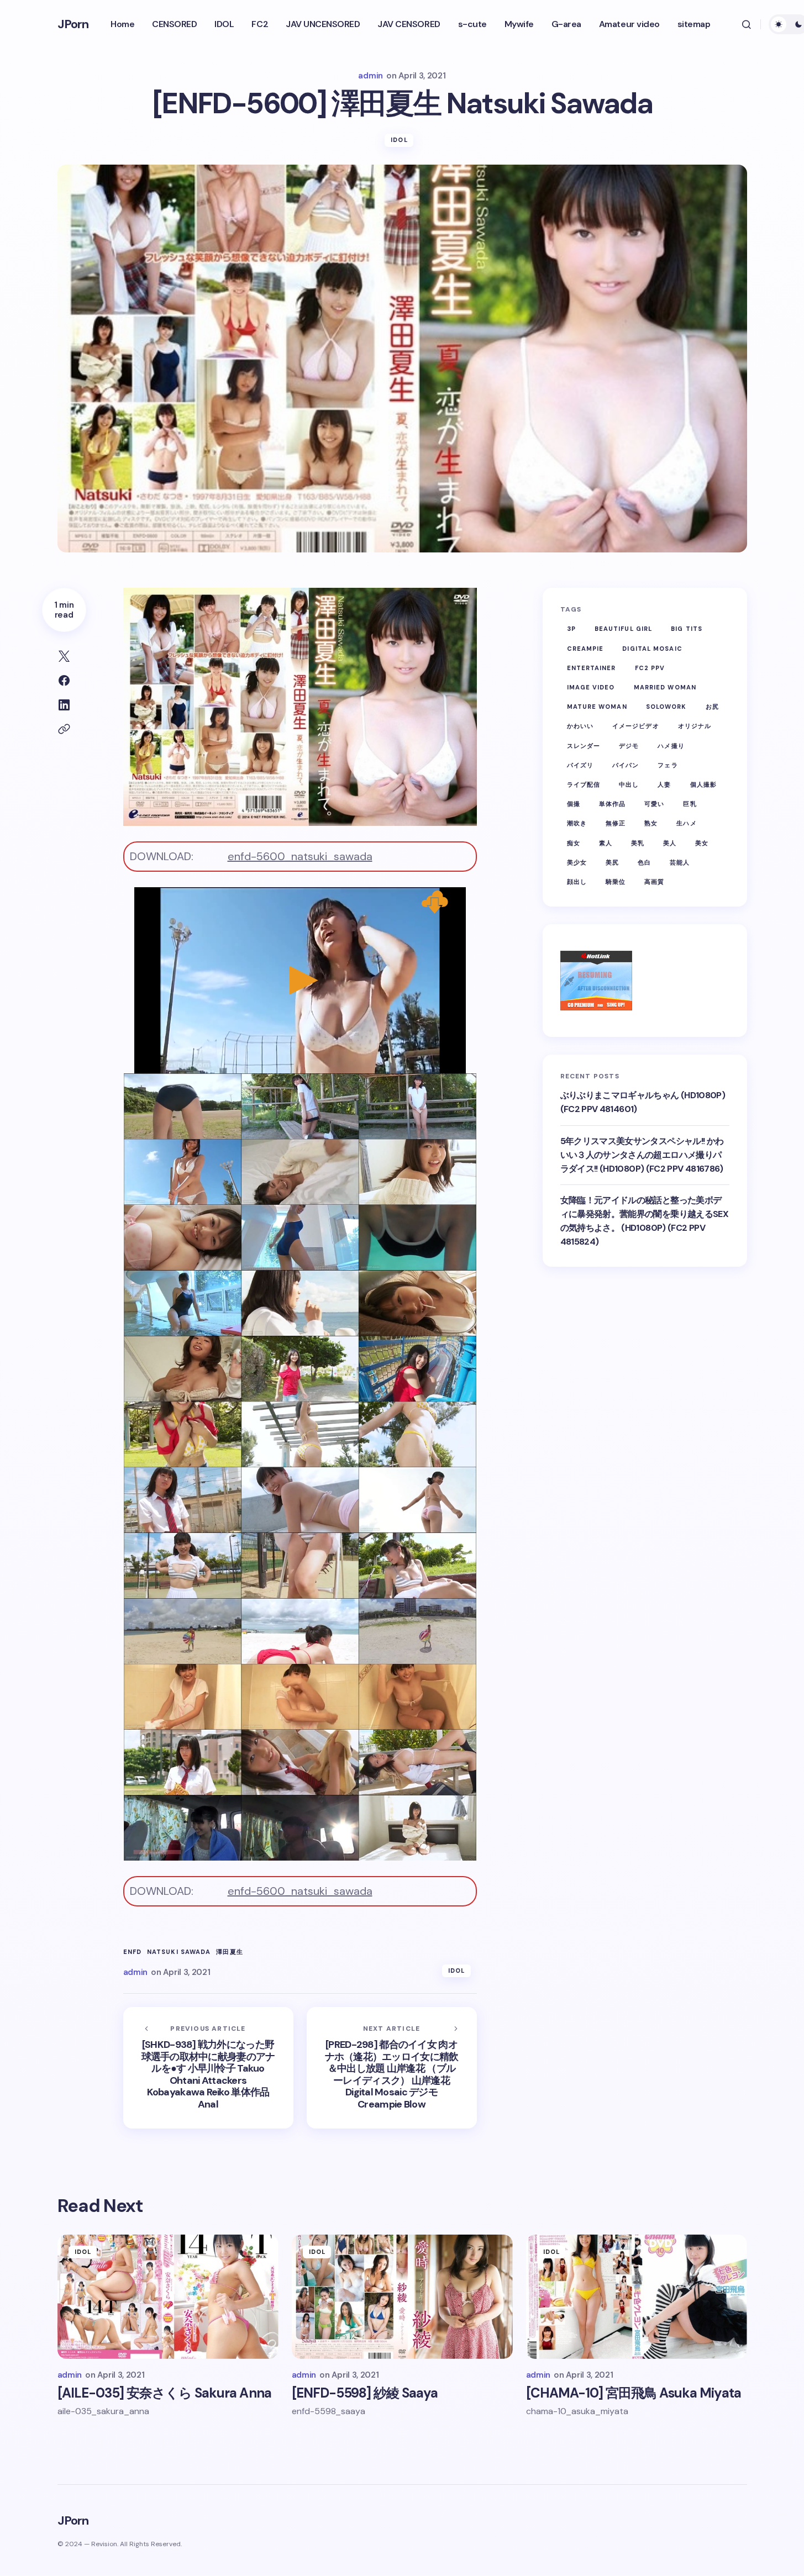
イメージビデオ (636, 726)
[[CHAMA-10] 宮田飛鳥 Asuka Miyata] (637, 2297)
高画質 (654, 881)
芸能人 (680, 862)
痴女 (574, 842)
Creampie (585, 648)
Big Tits (687, 629)
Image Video (591, 687)
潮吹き (577, 823)
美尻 (612, 862)
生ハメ (686, 823)
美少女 (577, 862)
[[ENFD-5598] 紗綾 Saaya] (402, 2297)
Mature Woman (597, 707)
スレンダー (584, 745)
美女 (702, 842)
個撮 (574, 804)
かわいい (580, 726)
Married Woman (665, 687)
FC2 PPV (650, 667)
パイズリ (580, 765)
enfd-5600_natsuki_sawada (300, 856)
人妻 (664, 784)
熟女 (651, 823)
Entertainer (592, 667)
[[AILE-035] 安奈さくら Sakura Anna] (168, 2297)
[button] (747, 24)
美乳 (638, 842)
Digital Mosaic (652, 648)
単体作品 (612, 804)
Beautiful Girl (623, 629)
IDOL (399, 140)
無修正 (616, 823)
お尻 (712, 707)
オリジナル (695, 726)
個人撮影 (703, 784)
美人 (670, 842)
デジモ (629, 745)
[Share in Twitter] (64, 656)
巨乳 (690, 804)
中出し (629, 784)
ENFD (132, 1952)
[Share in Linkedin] (64, 705)
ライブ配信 (584, 784)
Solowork (666, 707)
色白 (644, 862)
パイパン (626, 765)
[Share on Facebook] (64, 681)
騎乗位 (616, 881)
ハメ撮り (671, 745)
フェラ (668, 765)
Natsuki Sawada (179, 1952)
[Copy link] (64, 729)
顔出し (577, 881)
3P (571, 629)
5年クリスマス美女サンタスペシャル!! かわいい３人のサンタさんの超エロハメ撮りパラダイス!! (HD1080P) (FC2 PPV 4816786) (642, 1155)
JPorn (73, 24)
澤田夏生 (229, 1952)
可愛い (654, 804)
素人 (606, 842)
